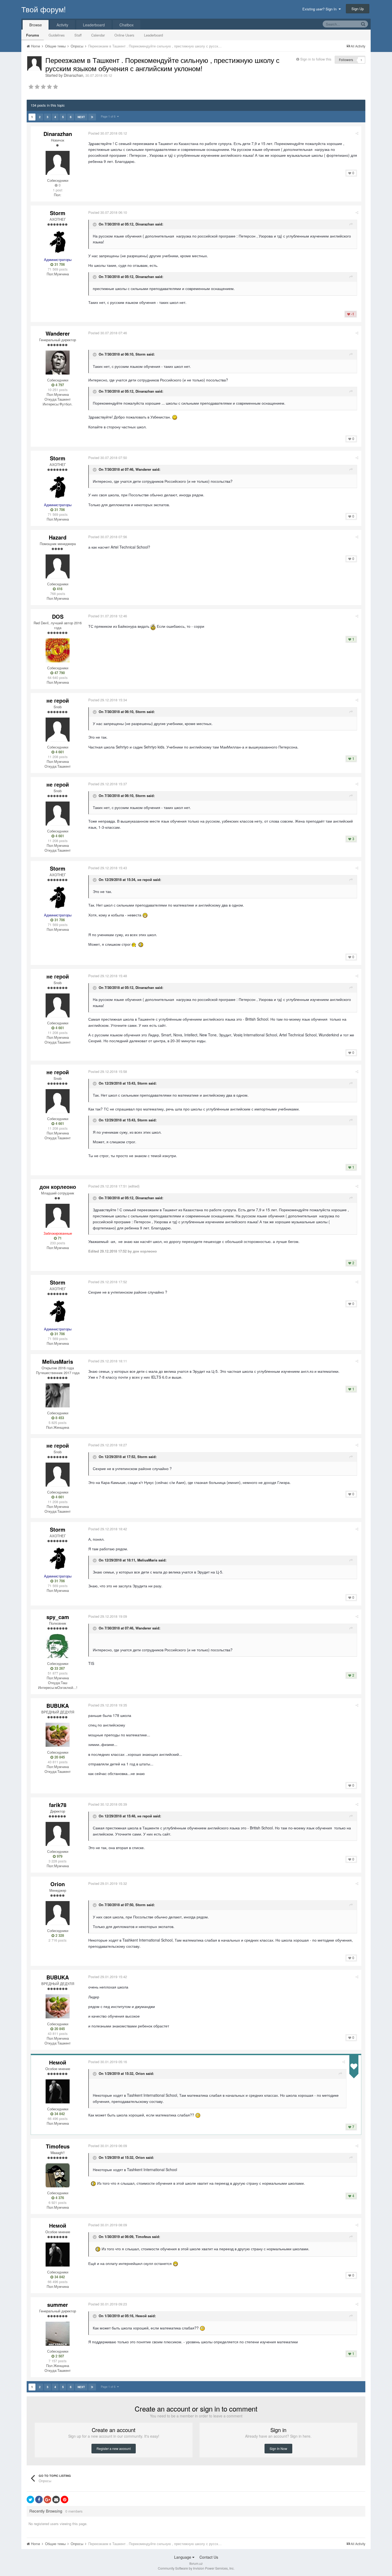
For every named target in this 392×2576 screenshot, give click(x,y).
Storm (58, 213)
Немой (58, 2062)
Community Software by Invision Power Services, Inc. (196, 2568)
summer (58, 2305)
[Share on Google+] (47, 2499)
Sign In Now (278, 2448)
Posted (108, 133)
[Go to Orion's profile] (58, 1913)
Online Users (124, 35)
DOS (58, 616)
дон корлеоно (58, 1187)
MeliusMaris (58, 1361)
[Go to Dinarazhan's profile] (34, 63)
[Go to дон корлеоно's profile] (58, 1216)
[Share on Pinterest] (65, 2499)
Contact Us (209, 2557)
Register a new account (114, 2448)
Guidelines (57, 35)
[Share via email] (56, 2499)
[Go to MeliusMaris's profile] (58, 1395)
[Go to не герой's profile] (58, 730)
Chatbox (127, 25)
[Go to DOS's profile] (58, 650)
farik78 (58, 1805)
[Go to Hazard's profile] (58, 566)
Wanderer (58, 333)
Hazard (58, 537)
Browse (36, 25)
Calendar (98, 35)
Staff (78, 35)
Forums (33, 35)
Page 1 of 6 (109, 116)
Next (81, 117)
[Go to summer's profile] (58, 2334)
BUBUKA (58, 1706)
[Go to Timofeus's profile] (58, 2175)
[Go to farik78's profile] (58, 1834)
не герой (58, 700)
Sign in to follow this (316, 59)
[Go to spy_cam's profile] (58, 1646)
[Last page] (92, 117)
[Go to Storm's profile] (58, 242)
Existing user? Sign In (321, 9)
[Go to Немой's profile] (58, 2091)
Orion (58, 1884)
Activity (62, 25)
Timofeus (58, 2146)
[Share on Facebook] (39, 2499)
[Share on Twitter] (30, 2499)
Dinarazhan (73, 75)
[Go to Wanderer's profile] (58, 363)
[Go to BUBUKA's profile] (58, 1735)
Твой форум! (44, 9)
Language (183, 2557)
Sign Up (358, 9)
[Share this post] (357, 133)
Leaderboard (153, 35)
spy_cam (58, 1617)
